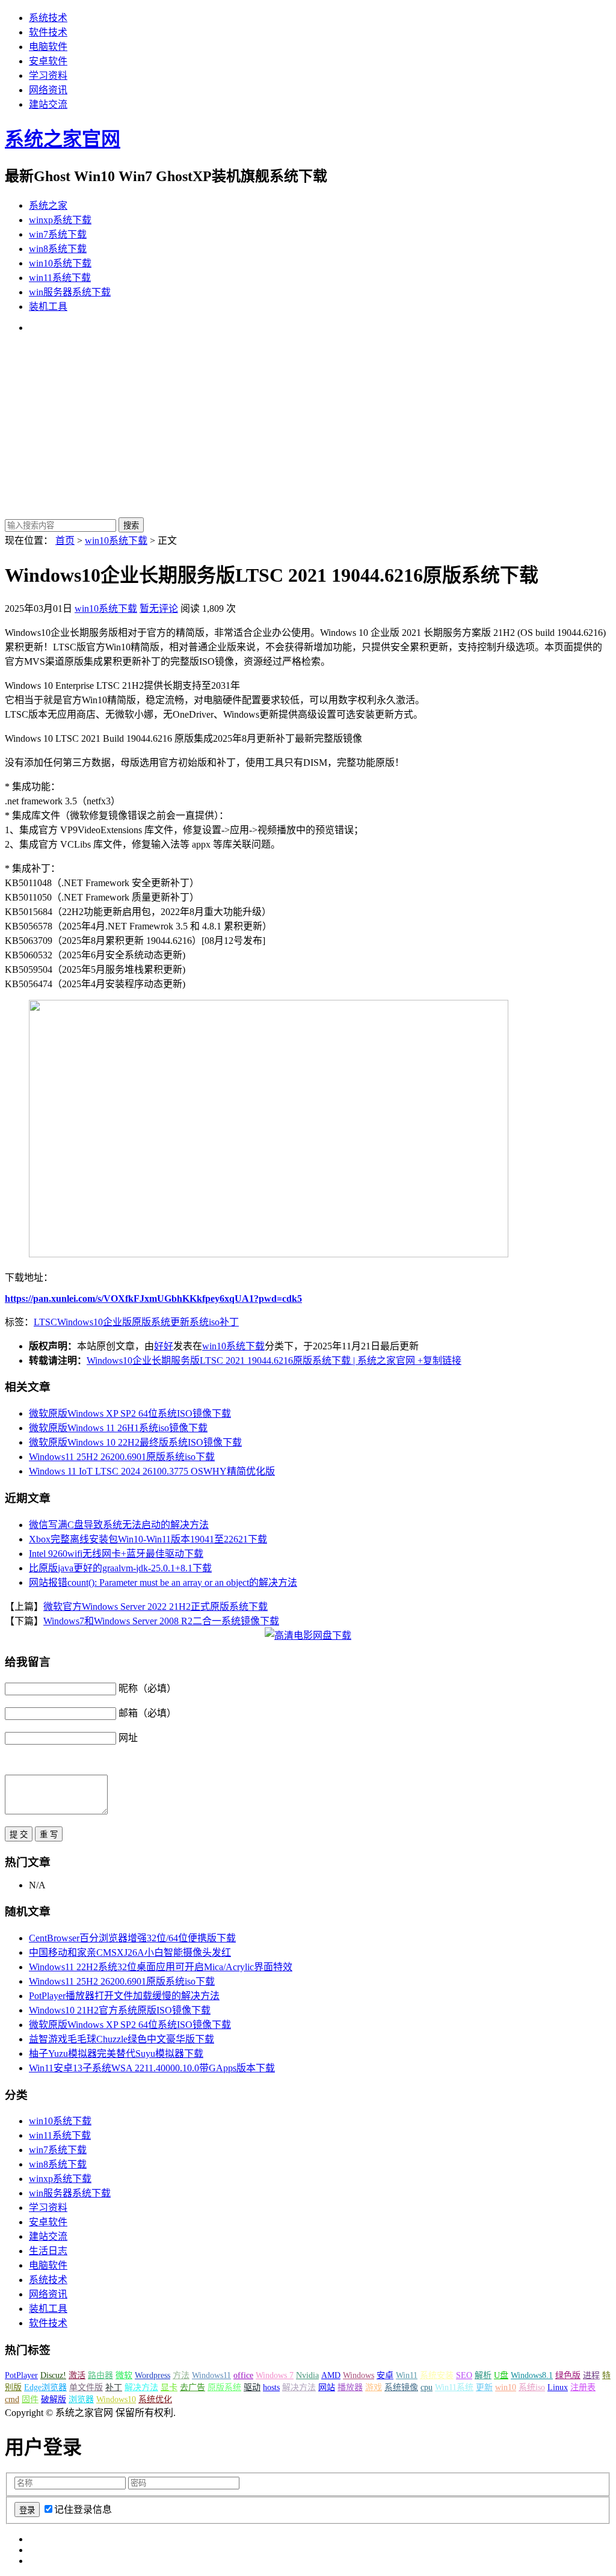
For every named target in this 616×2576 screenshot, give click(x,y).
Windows (359, 2375)
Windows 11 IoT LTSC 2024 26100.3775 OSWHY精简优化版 (152, 1471)
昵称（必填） (147, 1688)
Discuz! (53, 2375)
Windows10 (80, 1322)
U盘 (501, 2375)
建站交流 (48, 104)
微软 (124, 2375)
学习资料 (48, 75)
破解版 (54, 2399)
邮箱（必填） (147, 1713)
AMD (331, 2375)
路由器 (100, 2375)
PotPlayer (21, 2375)
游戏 (374, 2387)
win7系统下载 (58, 234)
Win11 (407, 2375)
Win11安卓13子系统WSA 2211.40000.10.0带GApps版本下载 (152, 2068)
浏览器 (81, 2399)
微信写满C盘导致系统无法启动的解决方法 (119, 1525)
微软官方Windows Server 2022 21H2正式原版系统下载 (156, 1607)
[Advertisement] (308, 427)
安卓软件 (48, 61)
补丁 (229, 1322)
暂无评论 (159, 609)
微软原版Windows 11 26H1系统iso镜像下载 (118, 1428)
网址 (128, 1738)
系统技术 (48, 18)
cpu (427, 2387)
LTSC (45, 1322)
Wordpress (152, 2375)
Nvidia (307, 2375)
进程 (591, 2375)
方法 (181, 2375)
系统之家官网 (63, 139)
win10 (506, 2387)
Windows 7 (275, 2375)
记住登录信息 (83, 2510)
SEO (464, 2375)
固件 (30, 2399)
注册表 (583, 2387)
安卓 (385, 2375)
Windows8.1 (532, 2375)
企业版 (117, 1322)
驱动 (252, 2387)
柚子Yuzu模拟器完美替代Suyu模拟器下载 (116, 2054)
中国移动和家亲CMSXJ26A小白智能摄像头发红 (130, 1952)
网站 (327, 2387)
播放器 (350, 2387)
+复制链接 (438, 1360)
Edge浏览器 (45, 2387)
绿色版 (568, 2375)
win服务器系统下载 (70, 292)
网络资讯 (48, 90)
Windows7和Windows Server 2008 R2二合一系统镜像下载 (161, 1621)
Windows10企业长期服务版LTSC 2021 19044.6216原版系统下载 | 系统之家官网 (251, 1360)
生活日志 (48, 2251)
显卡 (169, 2387)
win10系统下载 (60, 263)
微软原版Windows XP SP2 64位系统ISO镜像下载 (130, 1413)
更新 (180, 1322)
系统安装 (437, 2375)
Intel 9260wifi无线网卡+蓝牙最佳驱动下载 (116, 1554)
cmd (12, 2399)
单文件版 (86, 2387)
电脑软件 (48, 47)
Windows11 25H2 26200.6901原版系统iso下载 (122, 1457)
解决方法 (141, 2387)
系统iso (205, 1322)
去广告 (192, 2387)
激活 (77, 2375)
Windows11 (211, 2375)
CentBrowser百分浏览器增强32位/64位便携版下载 (132, 1938)
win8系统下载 (58, 249)
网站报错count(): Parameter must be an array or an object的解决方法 (163, 1582)
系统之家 (48, 205)
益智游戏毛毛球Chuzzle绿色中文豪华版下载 (122, 2039)
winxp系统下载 (60, 220)
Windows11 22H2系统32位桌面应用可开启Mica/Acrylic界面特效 (161, 1967)
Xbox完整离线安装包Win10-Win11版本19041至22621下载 (148, 1539)
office (243, 2375)
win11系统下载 (60, 278)
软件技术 (48, 32)
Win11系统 (454, 2387)
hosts (271, 2387)
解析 (483, 2375)
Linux (558, 2387)
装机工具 (48, 307)
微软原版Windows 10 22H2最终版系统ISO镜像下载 (135, 1442)
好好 (164, 1346)
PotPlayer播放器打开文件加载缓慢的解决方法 (124, 1996)
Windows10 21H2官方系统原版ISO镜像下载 (120, 2010)
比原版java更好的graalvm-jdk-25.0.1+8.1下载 (120, 1568)
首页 (65, 541)
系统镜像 (401, 2387)
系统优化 (155, 2399)
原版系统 (151, 1322)
